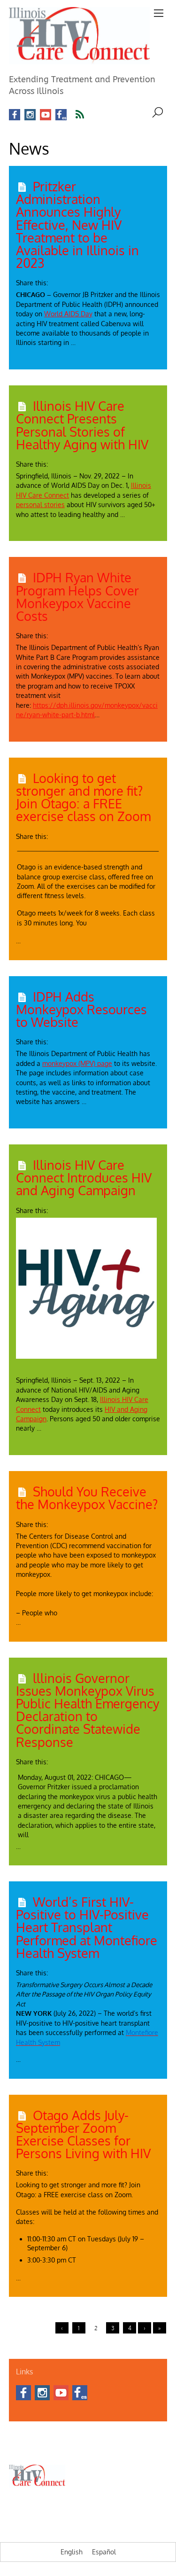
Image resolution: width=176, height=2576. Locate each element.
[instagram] (30, 115)
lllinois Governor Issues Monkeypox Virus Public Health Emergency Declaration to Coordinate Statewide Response (88, 1710)
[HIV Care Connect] (79, 59)
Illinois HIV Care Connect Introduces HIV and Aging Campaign (84, 1177)
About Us (20, 2437)
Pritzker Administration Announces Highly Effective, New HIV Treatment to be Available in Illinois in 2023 (77, 224)
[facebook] (15, 115)
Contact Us (52, 2437)
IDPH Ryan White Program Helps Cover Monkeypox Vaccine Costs (77, 596)
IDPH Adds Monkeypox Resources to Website (81, 1009)
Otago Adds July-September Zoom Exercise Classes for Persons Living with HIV (83, 2134)
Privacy (142, 2448)
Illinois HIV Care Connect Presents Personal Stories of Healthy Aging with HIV (82, 425)
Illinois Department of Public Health (117, 2437)
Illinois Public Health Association (50, 2448)
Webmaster (112, 2448)
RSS (86, 115)
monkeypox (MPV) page (77, 1063)
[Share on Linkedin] (71, 280)
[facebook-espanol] (61, 115)
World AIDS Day (68, 314)
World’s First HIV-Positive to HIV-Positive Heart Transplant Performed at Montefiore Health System (87, 1927)
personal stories (40, 505)
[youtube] (46, 115)
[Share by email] (87, 280)
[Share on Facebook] (55, 280)
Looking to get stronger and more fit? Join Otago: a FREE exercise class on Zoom (83, 797)
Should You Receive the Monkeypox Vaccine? (87, 1498)
